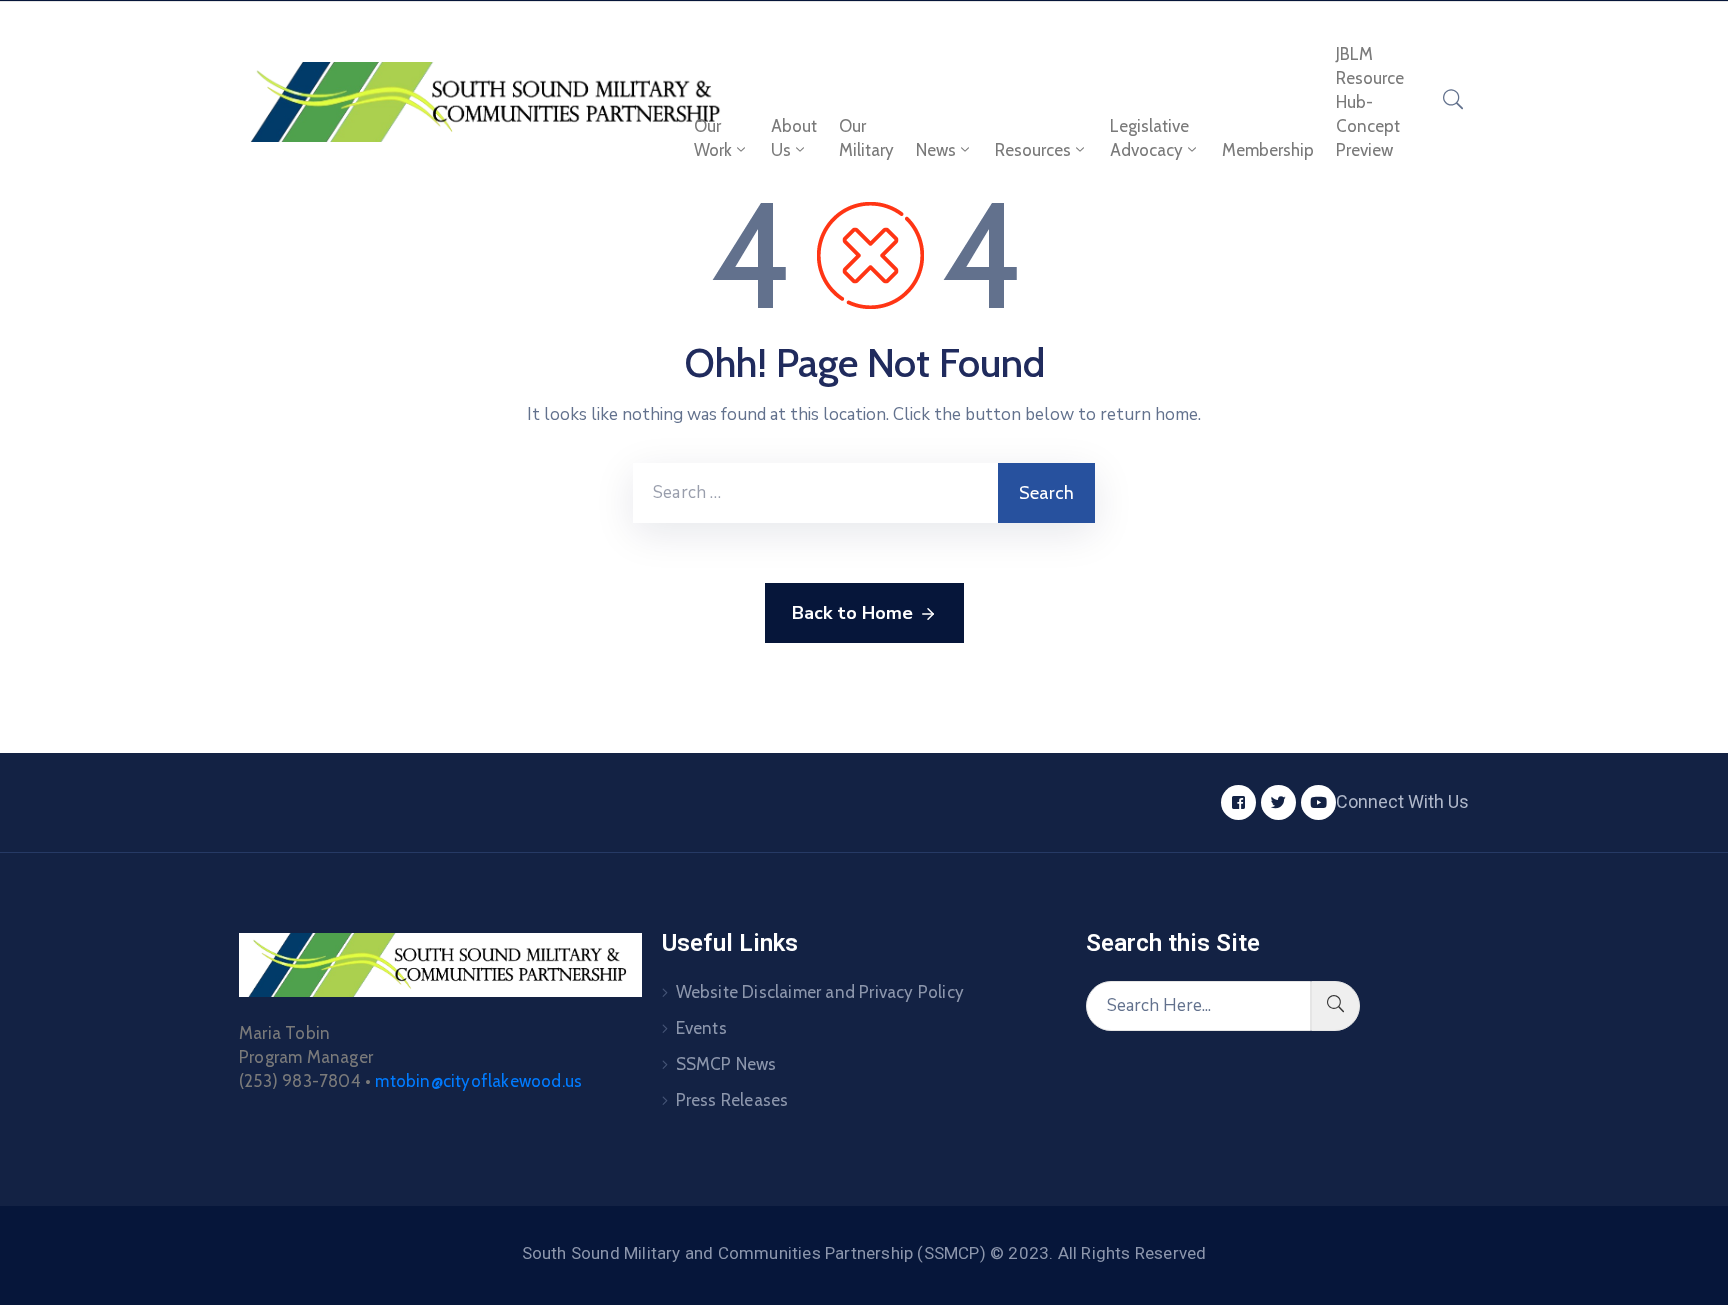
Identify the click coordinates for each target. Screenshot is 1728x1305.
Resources (1033, 150)
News (936, 150)
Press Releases (732, 1100)
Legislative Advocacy (1149, 138)
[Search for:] (815, 493)
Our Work (713, 138)
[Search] (1335, 1006)
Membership (1268, 150)
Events (701, 1028)
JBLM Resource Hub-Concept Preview (1370, 102)
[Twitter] (1278, 802)
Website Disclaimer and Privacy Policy (820, 992)
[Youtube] (1318, 802)
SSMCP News (726, 1064)
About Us (794, 138)
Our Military (866, 138)
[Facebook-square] (1238, 802)
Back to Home (852, 613)
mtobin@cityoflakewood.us (478, 1081)
